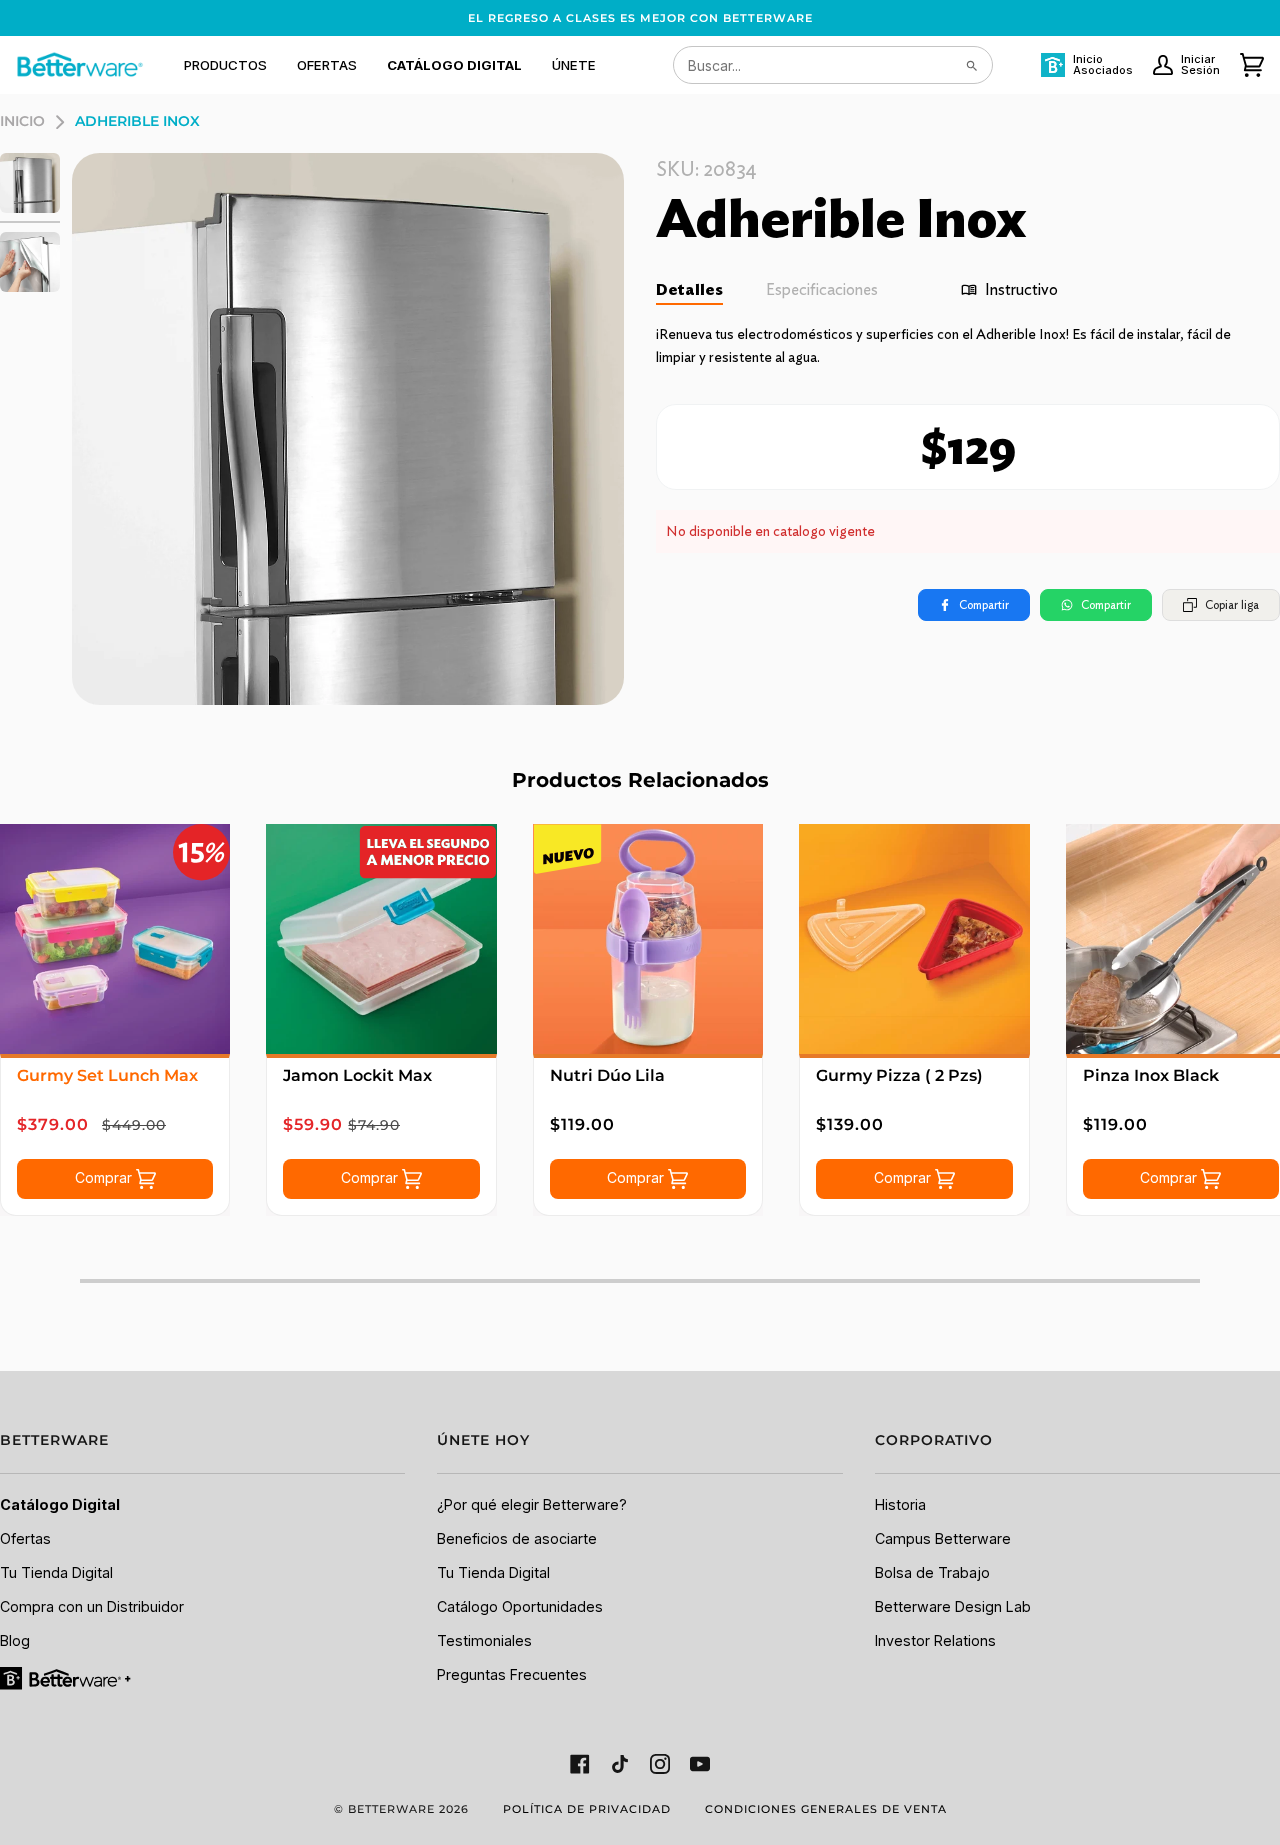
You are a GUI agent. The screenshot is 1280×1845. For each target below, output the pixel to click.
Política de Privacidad (587, 1809)
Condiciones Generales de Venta (826, 1809)
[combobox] (833, 65)
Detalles (689, 289)
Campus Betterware (943, 1538)
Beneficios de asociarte (517, 1538)
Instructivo (1021, 289)
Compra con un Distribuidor (92, 1606)
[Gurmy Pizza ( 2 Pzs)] (914, 939)
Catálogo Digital (60, 1504)
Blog (15, 1640)
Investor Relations (935, 1640)
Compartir (984, 604)
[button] (225, 65)
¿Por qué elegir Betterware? (532, 1504)
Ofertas (25, 1538)
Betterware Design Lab (953, 1606)
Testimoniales (484, 1640)
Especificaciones (822, 289)
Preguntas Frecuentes (512, 1674)
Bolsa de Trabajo (932, 1572)
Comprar (105, 1177)
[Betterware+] (67, 1676)
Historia (900, 1504)
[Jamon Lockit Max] (381, 939)
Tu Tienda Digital (56, 1572)
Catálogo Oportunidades (520, 1606)
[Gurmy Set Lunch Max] (115, 939)
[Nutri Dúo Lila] (648, 939)
